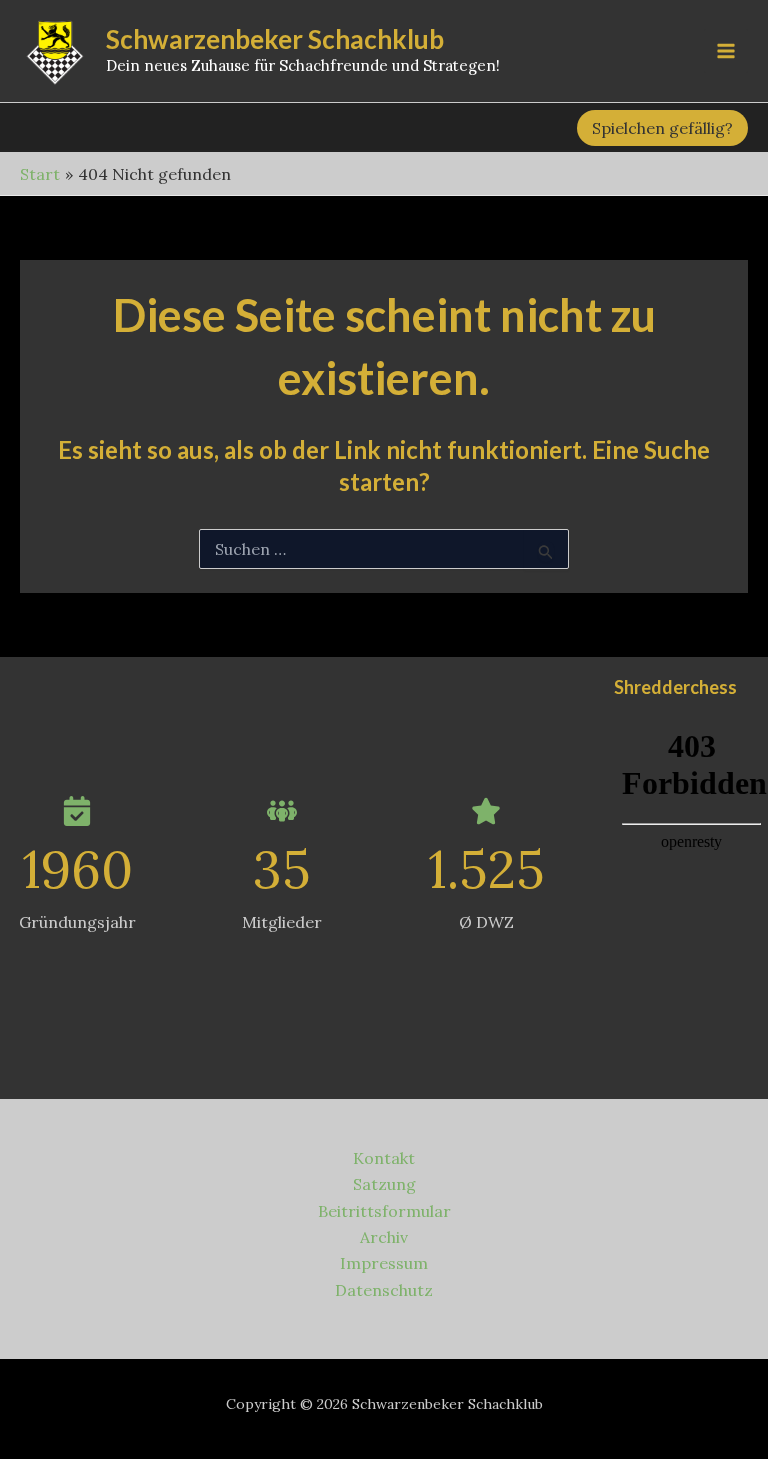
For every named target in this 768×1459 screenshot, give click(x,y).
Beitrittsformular (384, 1211)
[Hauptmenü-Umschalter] (726, 51)
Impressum (384, 1263)
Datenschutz (384, 1290)
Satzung (384, 1184)
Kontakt (384, 1158)
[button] (662, 128)
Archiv (384, 1237)
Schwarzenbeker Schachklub (275, 39)
